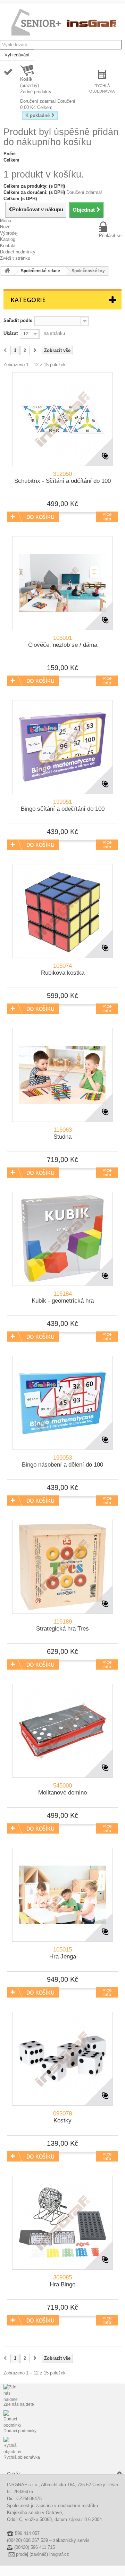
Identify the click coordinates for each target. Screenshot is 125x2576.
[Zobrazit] (107, 517)
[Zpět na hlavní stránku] (7, 271)
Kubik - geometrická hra (63, 1297)
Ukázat (11, 333)
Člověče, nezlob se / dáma (63, 641)
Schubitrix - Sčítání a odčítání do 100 (62, 477)
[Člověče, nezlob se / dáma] (62, 583)
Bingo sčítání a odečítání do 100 (63, 805)
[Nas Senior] (64, 23)
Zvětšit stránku (15, 258)
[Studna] (62, 1075)
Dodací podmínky (18, 252)
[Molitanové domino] (62, 1731)
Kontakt (8, 246)
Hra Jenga (63, 1953)
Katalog (8, 239)
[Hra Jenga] (62, 1895)
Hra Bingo (62, 2281)
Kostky (62, 2117)
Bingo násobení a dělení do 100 (62, 1461)
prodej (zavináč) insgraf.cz (43, 2554)
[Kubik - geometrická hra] (62, 1239)
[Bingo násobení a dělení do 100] (62, 1403)
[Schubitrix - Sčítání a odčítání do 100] (62, 419)
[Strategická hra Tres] (62, 1567)
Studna (63, 1133)
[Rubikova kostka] (62, 911)
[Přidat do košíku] (33, 517)
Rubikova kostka (63, 969)
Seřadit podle (18, 320)
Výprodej (9, 233)
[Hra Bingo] (62, 2223)
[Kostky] (62, 2059)
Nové (5, 227)
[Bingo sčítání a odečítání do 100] (62, 747)
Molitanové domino (62, 1789)
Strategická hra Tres (62, 1625)
